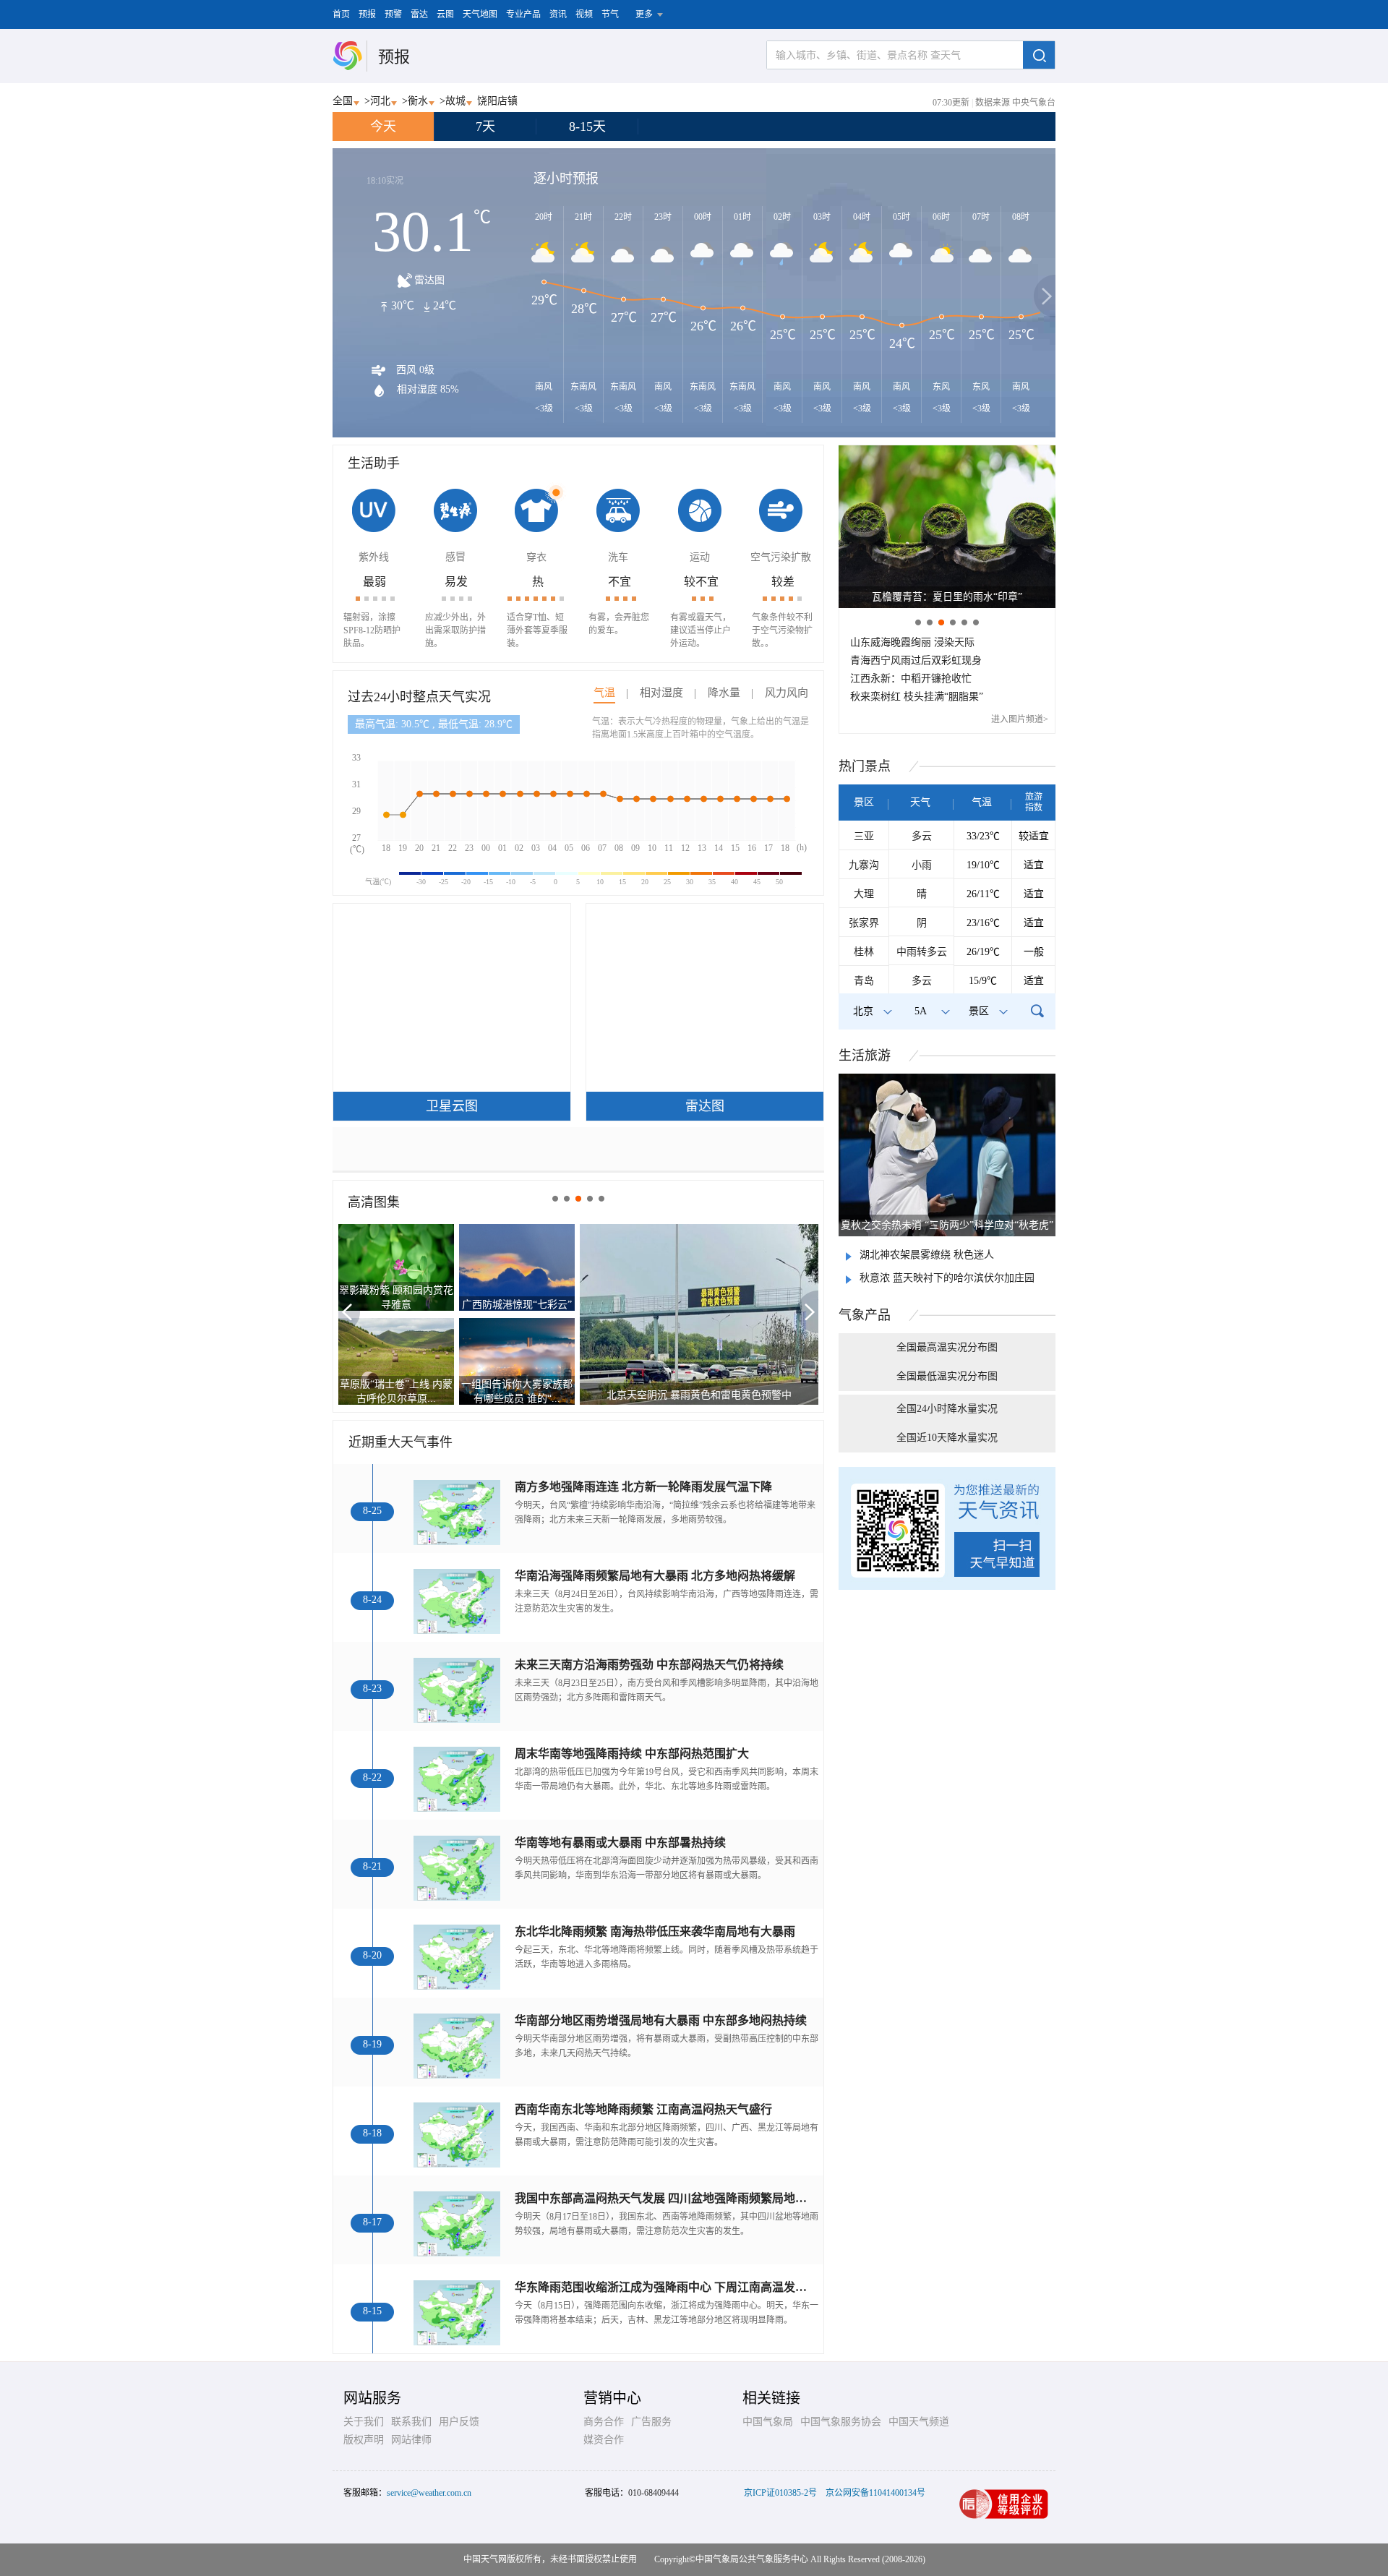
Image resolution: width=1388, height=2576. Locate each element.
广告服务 (651, 2422)
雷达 (419, 14)
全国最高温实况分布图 (947, 1347)
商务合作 (604, 2422)
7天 (485, 127)
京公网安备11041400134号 (875, 2493)
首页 (341, 14)
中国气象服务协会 (841, 2422)
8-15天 (587, 127)
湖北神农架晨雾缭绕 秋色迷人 (927, 1255)
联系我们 (411, 2422)
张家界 (864, 923)
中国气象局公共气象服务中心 (752, 2559)
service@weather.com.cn (429, 2493)
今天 (383, 127)
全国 (343, 101)
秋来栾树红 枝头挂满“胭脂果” (917, 697)
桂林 (864, 952)
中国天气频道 (919, 2422)
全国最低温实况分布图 (947, 1376)
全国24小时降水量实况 (947, 1409)
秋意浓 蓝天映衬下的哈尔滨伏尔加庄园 (947, 1278)
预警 (393, 14)
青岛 (864, 981)
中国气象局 (768, 2422)
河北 (380, 101)
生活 (865, 1056)
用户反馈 (459, 2422)
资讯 (558, 14)
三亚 (864, 836)
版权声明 (364, 2440)
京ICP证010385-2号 (780, 2493)
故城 (455, 101)
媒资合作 (604, 2440)
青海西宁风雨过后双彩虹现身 (916, 660)
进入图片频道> (1020, 719)
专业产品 (523, 14)
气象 (865, 1315)
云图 (445, 14)
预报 (367, 14)
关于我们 (364, 2422)
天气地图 (480, 14)
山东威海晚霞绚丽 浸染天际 (912, 642)
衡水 (418, 101)
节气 (610, 14)
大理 (864, 894)
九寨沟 (864, 865)
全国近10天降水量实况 (947, 1438)
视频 (584, 14)
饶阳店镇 (497, 101)
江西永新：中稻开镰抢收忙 (911, 679)
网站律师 (411, 2440)
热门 (865, 766)
